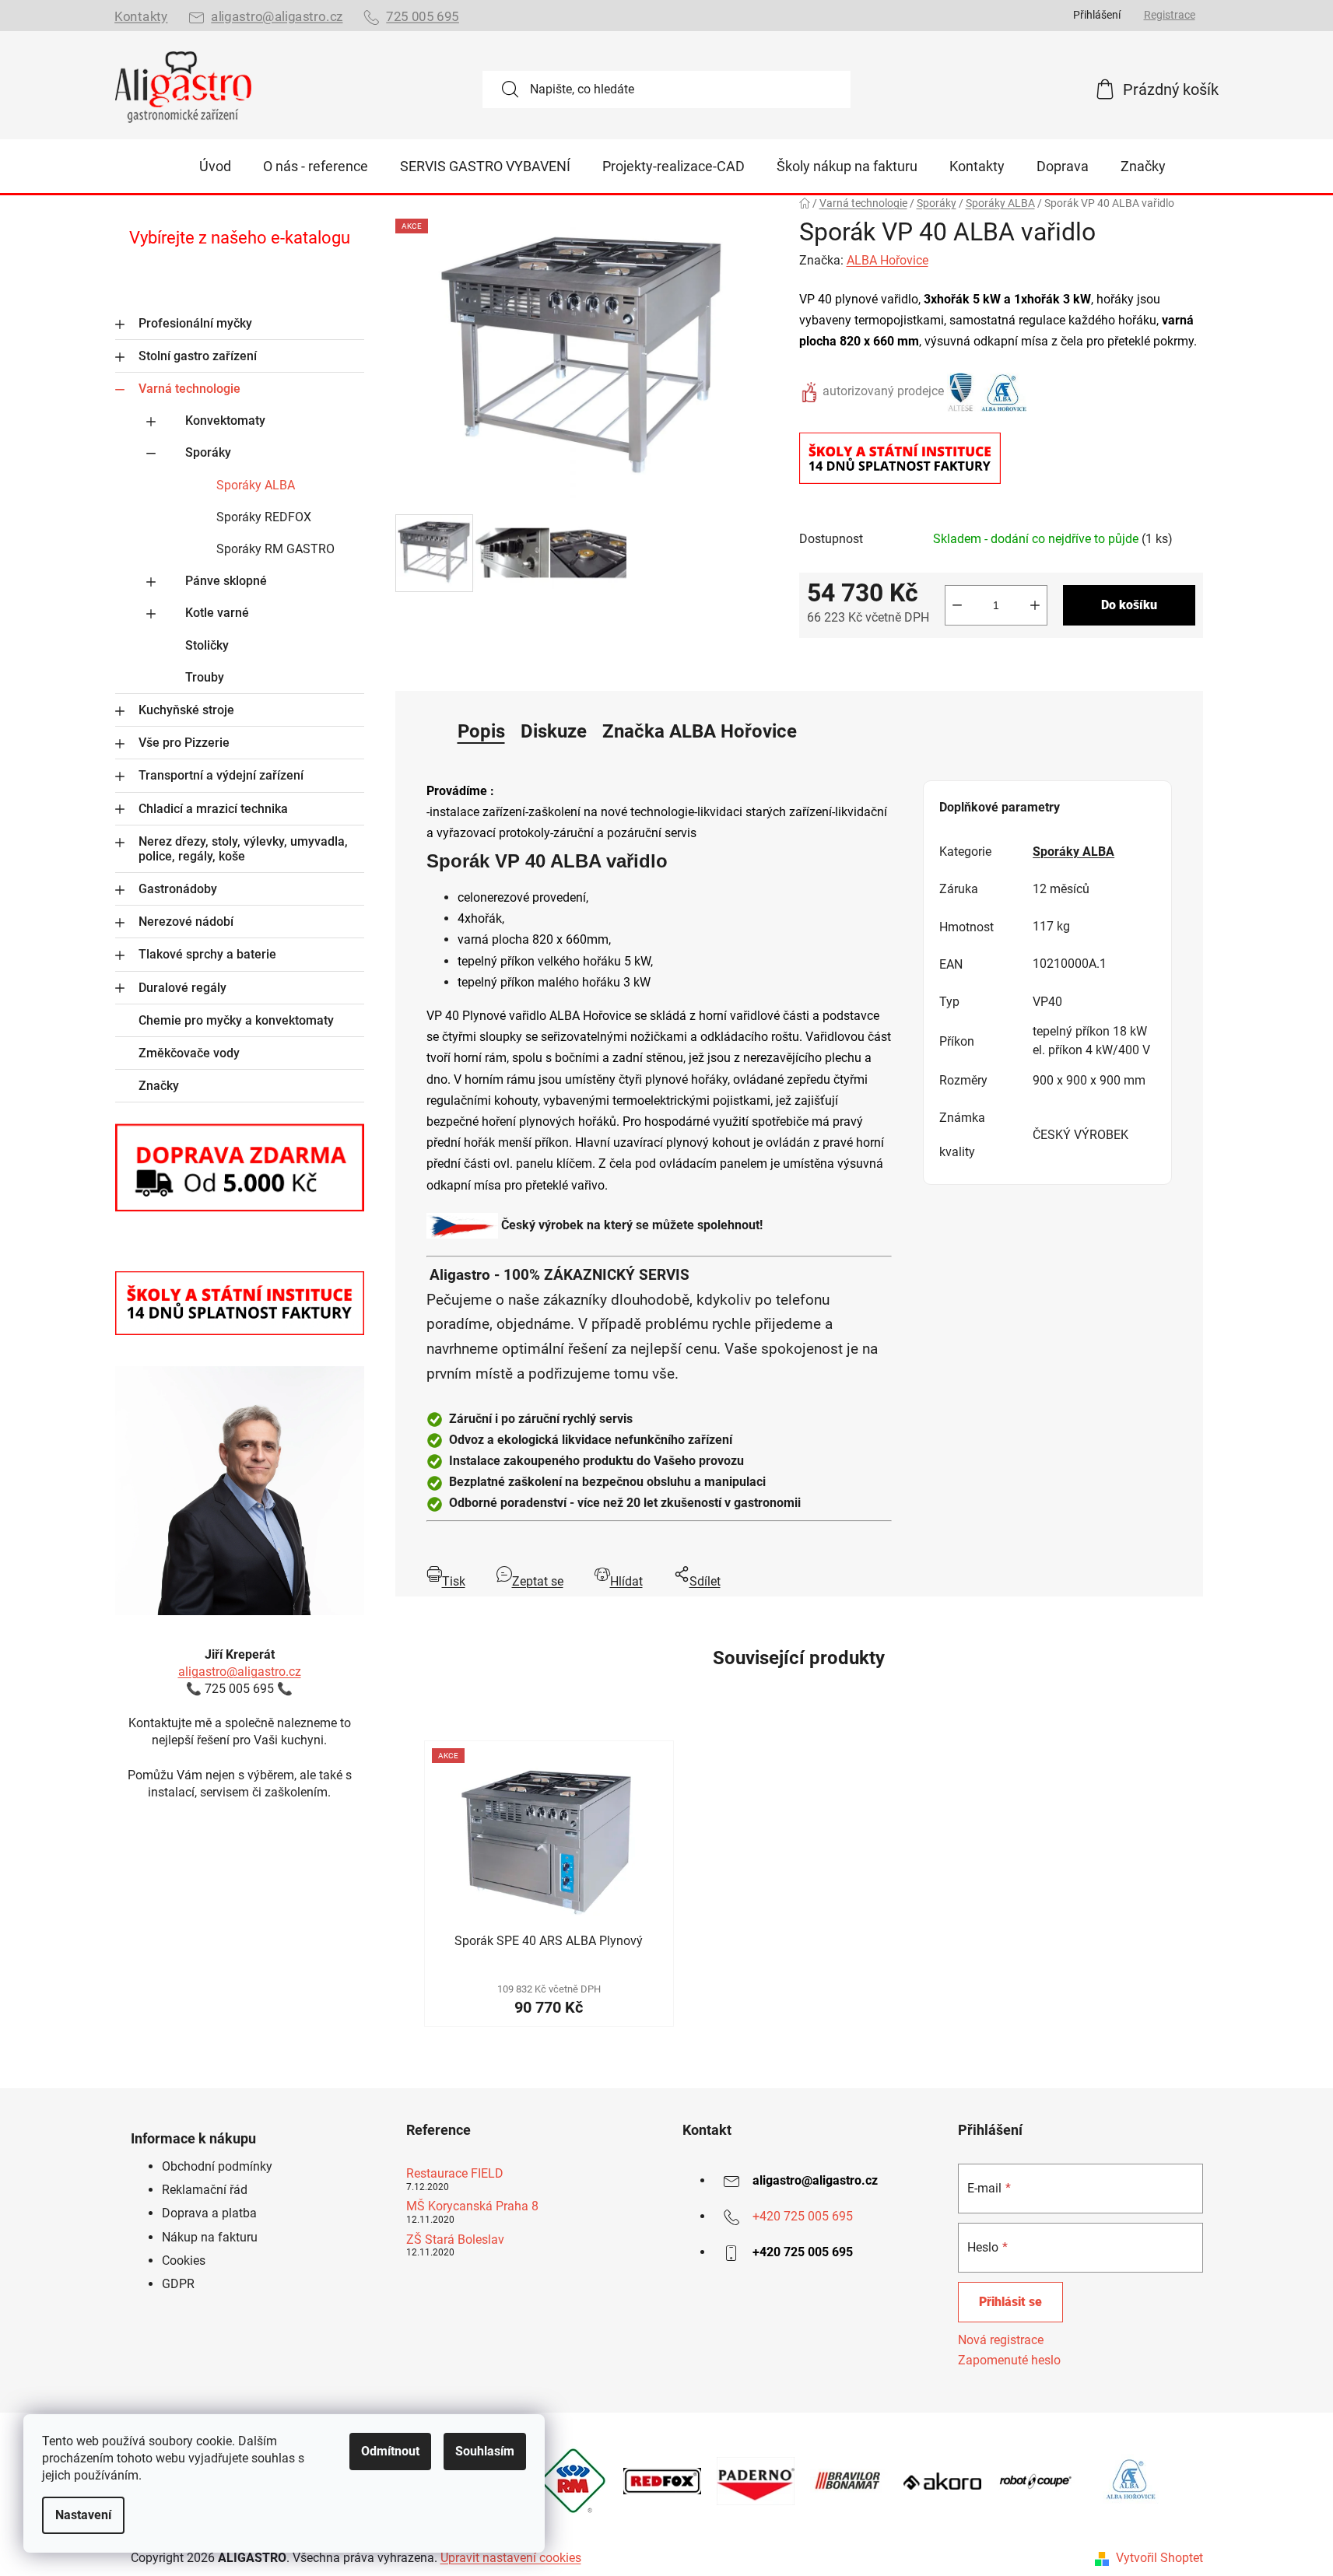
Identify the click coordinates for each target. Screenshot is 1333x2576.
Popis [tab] (481, 731)
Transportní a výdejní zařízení (221, 775)
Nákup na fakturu (210, 2237)
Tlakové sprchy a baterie (207, 954)
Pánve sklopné (226, 581)
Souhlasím (485, 2451)
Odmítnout (390, 2451)
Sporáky (208, 452)
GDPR (178, 2284)
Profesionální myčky (195, 323)
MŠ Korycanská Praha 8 (472, 2206)
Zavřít (887, 663)
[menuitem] (215, 166)
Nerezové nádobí (186, 922)
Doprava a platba (209, 2213)
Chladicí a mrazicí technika (213, 809)
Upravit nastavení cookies (511, 2558)
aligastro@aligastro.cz (277, 17)
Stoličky (207, 645)
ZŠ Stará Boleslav (455, 2240)
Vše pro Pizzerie (184, 743)
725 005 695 (423, 17)
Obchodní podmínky (217, 2166)
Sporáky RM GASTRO (275, 549)
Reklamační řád (205, 2190)
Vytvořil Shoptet (1159, 2558)
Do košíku (1129, 605)
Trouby (205, 677)
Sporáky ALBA (256, 485)
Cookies (184, 2261)
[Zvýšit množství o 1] (1035, 605)
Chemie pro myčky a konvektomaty (236, 1020)
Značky (159, 1086)
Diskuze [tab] (554, 731)
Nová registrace (1001, 2340)
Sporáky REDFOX (264, 517)
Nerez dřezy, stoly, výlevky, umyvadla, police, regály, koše (243, 849)
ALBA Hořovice (887, 260)
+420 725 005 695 (803, 2216)
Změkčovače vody (189, 1053)
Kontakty (141, 17)
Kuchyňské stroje (186, 710)
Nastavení (83, 2515)
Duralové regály (182, 988)
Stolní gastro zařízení (198, 356)
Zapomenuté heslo (1009, 2360)
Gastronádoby (178, 889)
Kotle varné (217, 613)
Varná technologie (189, 389)
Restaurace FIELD (455, 2174)
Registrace (1170, 15)
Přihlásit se (1010, 2302)
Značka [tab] (700, 731)
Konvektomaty (225, 421)
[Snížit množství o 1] (957, 605)
